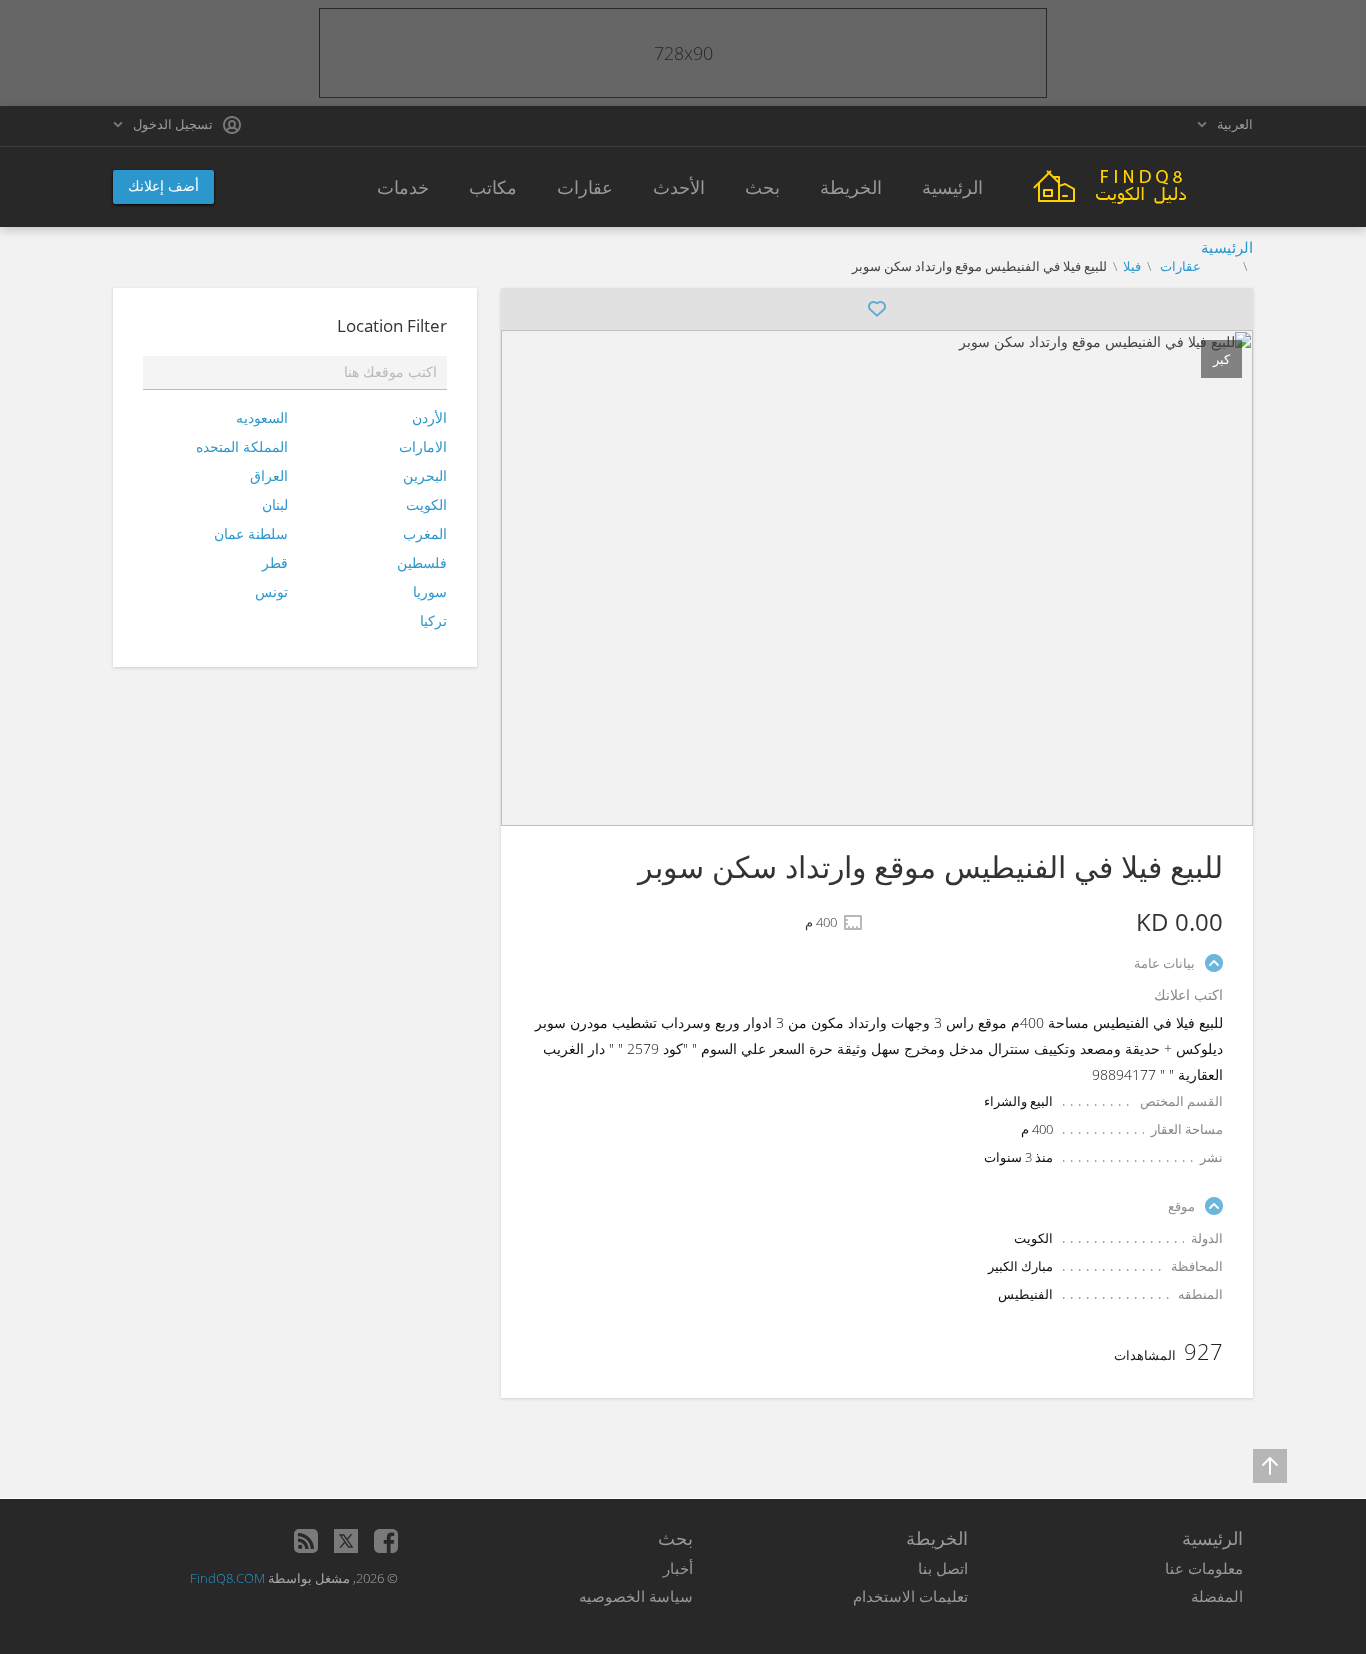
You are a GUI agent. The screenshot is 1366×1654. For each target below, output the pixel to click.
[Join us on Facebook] (386, 1541)
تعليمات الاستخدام (910, 1596)
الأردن (429, 417)
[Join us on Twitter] (346, 1541)
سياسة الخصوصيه (636, 1596)
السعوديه (262, 417)
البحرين (425, 475)
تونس (271, 591)
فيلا (1132, 266)
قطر (275, 562)
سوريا (430, 591)
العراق (269, 475)
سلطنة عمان (251, 533)
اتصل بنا (943, 1568)
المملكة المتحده (242, 446)
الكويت (426, 504)
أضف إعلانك (163, 185)
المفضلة (1217, 1596)
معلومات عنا (1204, 1568)
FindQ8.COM (227, 1578)
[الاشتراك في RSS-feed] (306, 1541)
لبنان (275, 504)
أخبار (678, 1568)
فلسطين (422, 562)
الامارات (423, 446)
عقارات (1179, 266)
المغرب (425, 533)
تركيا (433, 620)
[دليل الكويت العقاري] (1143, 184)
